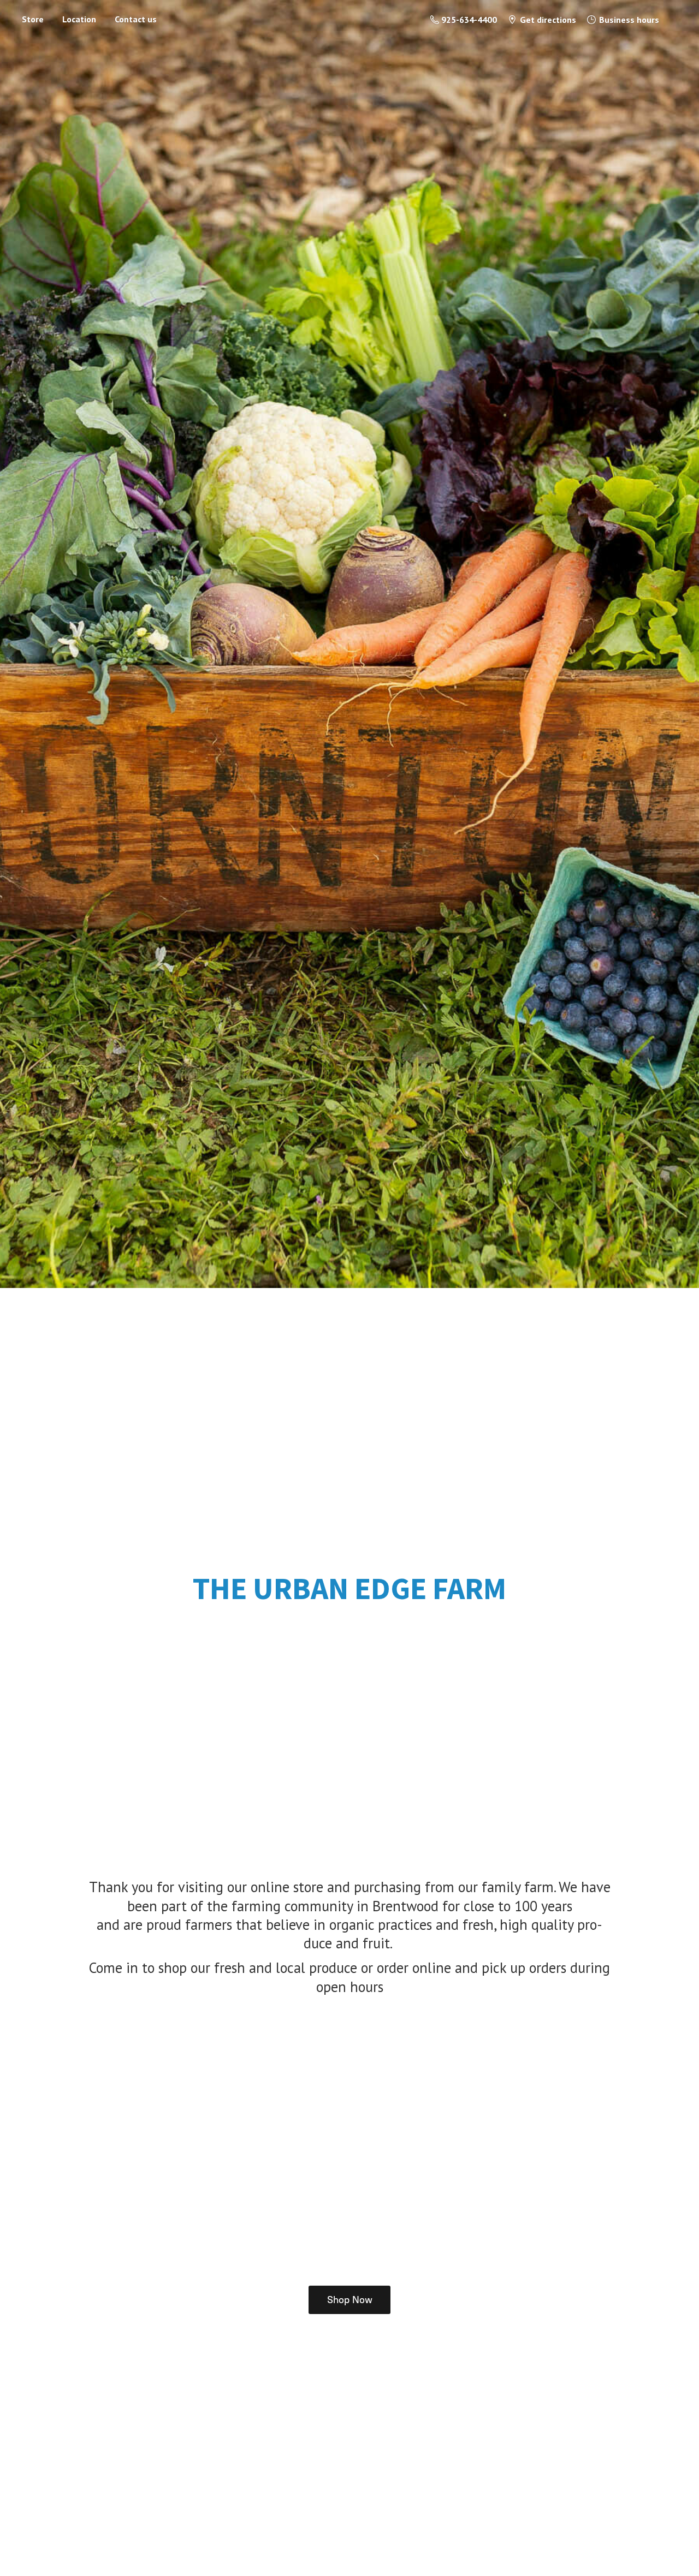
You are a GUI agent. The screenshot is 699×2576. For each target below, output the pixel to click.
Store (33, 19)
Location (79, 19)
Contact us (136, 19)
